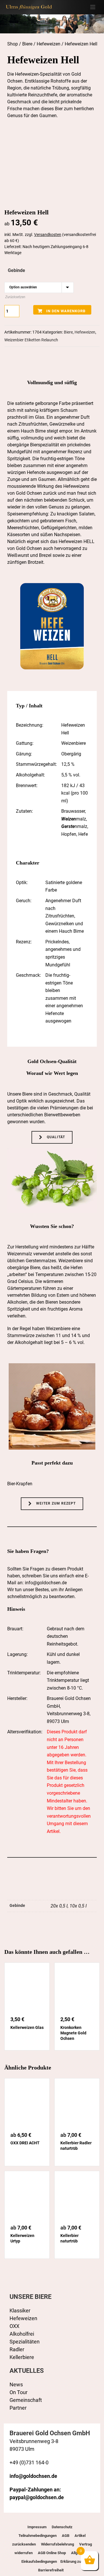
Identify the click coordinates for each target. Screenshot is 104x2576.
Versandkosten (48, 235)
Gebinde (16, 270)
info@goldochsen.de (46, 1583)
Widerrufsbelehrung (57, 2544)
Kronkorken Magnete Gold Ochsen (73, 2033)
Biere (27, 44)
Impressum (37, 2527)
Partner (18, 2408)
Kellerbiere (22, 2357)
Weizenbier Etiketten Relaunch (31, 340)
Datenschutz (62, 2527)
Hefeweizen (49, 44)
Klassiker (20, 2311)
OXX (14, 2326)
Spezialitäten (25, 2342)
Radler (17, 2349)
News (16, 2384)
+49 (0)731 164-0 (29, 2462)
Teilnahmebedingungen (38, 2536)
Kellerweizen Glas (27, 2027)
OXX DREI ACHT (25, 2143)
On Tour (18, 2392)
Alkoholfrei (22, 2334)
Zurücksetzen (15, 297)
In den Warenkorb (66, 311)
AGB (66, 2536)
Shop (13, 44)
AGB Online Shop (52, 2553)
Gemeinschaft (26, 2400)
